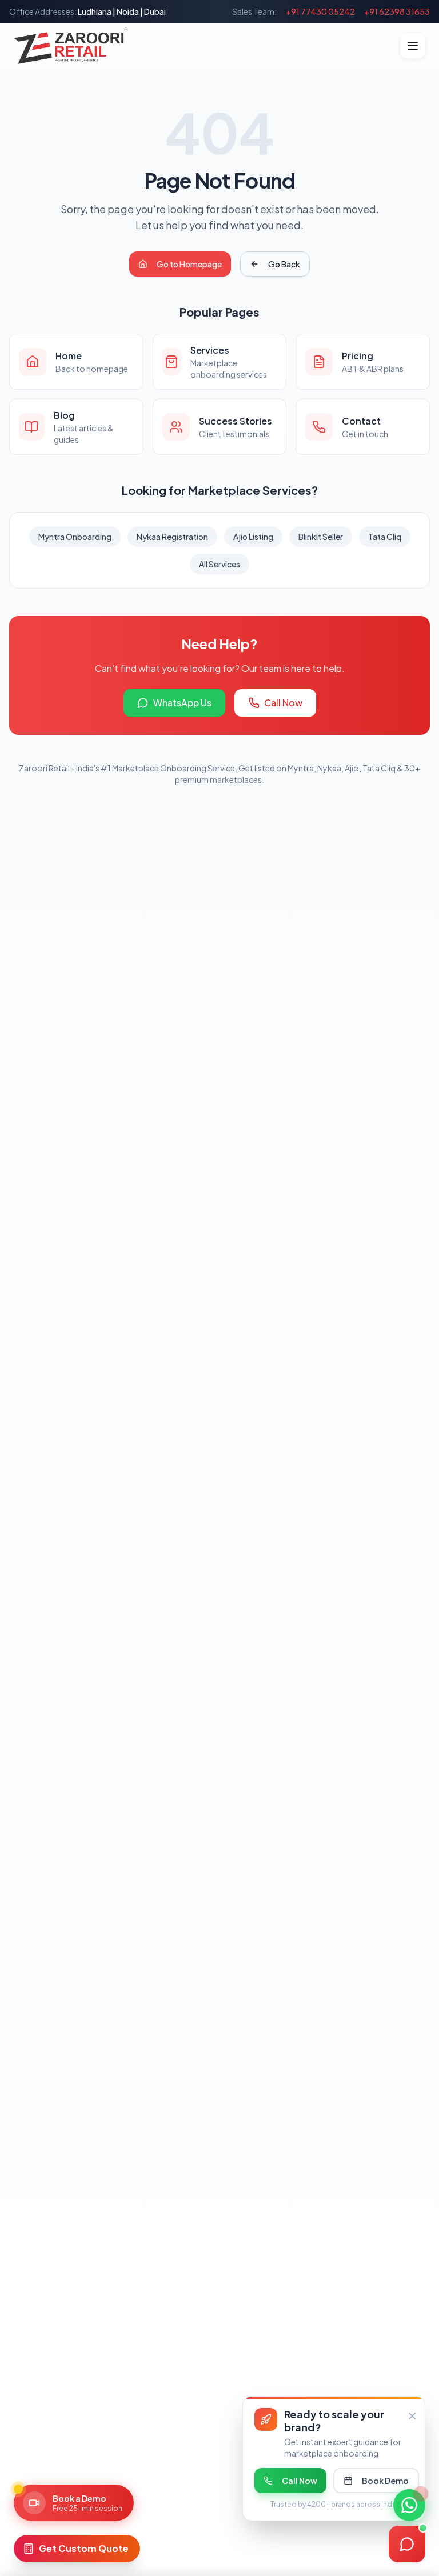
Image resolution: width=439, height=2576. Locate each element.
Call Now (283, 703)
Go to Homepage (189, 264)
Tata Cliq (385, 537)
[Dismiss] (412, 2416)
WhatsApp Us (182, 703)
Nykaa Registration (172, 537)
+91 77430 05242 (320, 11)
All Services (219, 564)
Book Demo (385, 2481)
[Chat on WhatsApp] (409, 2505)
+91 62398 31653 (397, 11)
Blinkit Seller (321, 537)
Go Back (284, 264)
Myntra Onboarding (75, 537)
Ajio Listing (253, 537)
